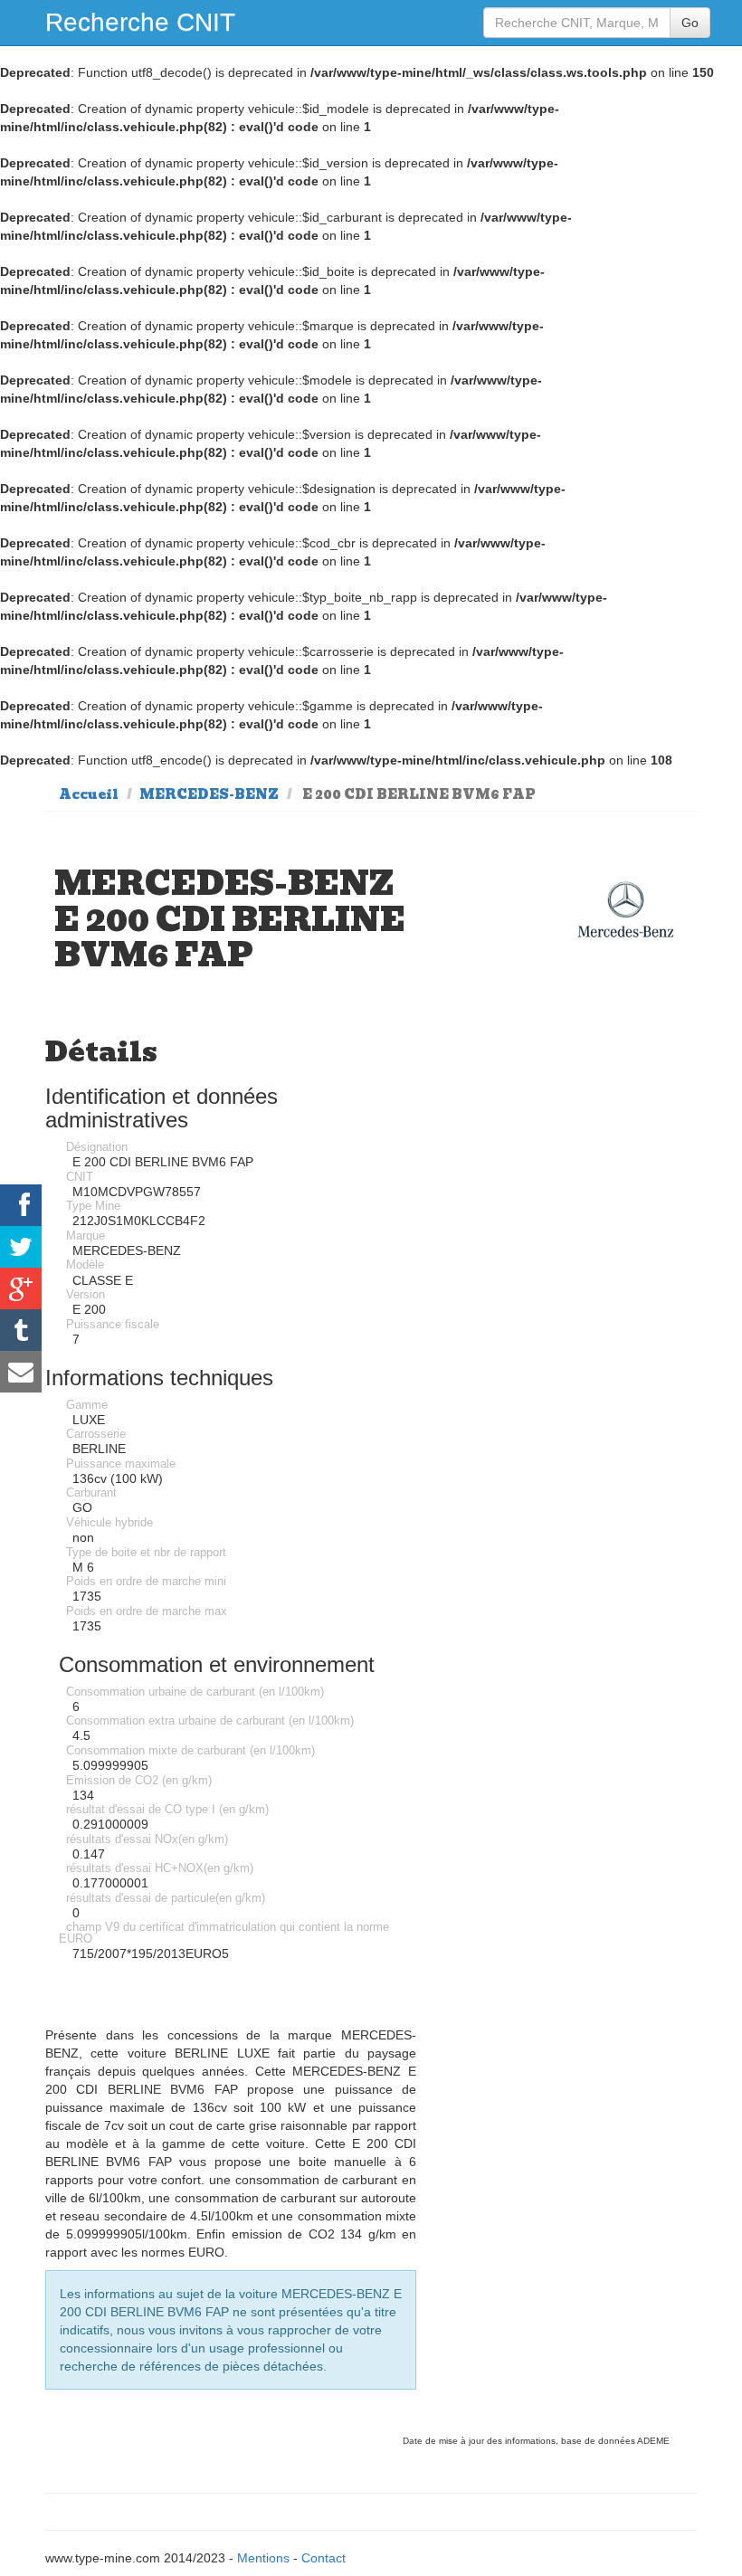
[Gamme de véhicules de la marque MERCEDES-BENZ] (626, 910)
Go (690, 23)
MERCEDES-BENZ (209, 794)
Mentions (263, 2558)
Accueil (89, 794)
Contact (323, 2558)
